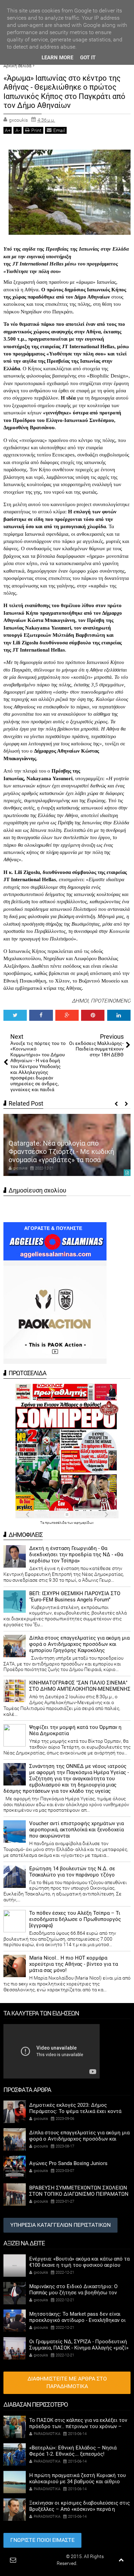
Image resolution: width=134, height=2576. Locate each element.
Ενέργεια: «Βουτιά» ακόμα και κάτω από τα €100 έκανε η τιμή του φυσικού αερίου (79, 2262)
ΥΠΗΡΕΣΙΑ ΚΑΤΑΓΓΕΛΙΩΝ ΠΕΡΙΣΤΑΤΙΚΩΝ (60, 2225)
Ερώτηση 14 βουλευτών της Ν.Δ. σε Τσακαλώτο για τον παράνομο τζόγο (72, 1872)
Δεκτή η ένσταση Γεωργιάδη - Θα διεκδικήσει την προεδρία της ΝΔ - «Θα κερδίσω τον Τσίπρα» (76, 1554)
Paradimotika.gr (48, 2556)
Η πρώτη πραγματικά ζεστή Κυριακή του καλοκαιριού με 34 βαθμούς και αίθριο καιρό (77, 2482)
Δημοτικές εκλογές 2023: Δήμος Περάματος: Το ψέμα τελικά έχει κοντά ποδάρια (75, 2111)
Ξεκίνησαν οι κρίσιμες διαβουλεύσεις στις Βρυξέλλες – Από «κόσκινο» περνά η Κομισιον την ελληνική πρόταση (80, 2509)
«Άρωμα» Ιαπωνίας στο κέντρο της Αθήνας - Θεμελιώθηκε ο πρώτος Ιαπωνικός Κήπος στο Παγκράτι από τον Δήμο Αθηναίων (64, 92)
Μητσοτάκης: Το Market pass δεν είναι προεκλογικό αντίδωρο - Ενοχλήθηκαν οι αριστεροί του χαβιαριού (77, 2320)
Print (36, 130)
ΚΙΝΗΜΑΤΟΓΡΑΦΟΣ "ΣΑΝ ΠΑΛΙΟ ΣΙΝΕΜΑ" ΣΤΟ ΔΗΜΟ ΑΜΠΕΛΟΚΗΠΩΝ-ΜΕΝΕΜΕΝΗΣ (80, 1686)
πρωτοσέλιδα (56, 1523)
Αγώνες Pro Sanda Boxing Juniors (68, 2163)
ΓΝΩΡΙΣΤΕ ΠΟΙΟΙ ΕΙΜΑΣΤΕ (42, 2540)
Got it (88, 58)
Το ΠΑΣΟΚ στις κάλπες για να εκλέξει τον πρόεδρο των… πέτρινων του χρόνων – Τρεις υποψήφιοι (78, 2426)
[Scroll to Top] (121, 2560)
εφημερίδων (84, 1523)
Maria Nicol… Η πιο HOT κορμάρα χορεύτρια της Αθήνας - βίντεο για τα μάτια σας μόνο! (74, 1964)
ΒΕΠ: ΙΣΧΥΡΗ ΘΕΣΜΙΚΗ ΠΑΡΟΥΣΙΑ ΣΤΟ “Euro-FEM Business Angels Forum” (75, 1597)
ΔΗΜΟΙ (80, 1001)
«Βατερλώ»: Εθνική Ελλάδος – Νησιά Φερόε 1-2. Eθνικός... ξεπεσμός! (73, 2451)
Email (59, 130)
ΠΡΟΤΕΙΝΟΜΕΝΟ (111, 1001)
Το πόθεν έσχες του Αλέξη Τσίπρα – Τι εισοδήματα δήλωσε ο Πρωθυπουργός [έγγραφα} (75, 1919)
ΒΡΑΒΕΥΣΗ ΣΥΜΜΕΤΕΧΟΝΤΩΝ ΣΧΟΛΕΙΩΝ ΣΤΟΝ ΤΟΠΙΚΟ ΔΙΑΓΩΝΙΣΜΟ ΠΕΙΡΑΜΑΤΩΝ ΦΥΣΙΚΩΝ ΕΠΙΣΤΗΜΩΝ (79, 2194)
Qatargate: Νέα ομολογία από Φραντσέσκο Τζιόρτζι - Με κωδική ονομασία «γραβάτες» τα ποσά (61, 1151)
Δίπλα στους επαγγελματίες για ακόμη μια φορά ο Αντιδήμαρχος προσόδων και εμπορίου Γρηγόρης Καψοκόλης (79, 1644)
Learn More (57, 58)
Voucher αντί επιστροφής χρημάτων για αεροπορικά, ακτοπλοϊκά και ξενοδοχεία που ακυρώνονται (76, 1830)
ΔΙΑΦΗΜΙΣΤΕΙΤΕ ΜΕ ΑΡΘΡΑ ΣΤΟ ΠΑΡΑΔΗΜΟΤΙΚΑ (67, 2383)
